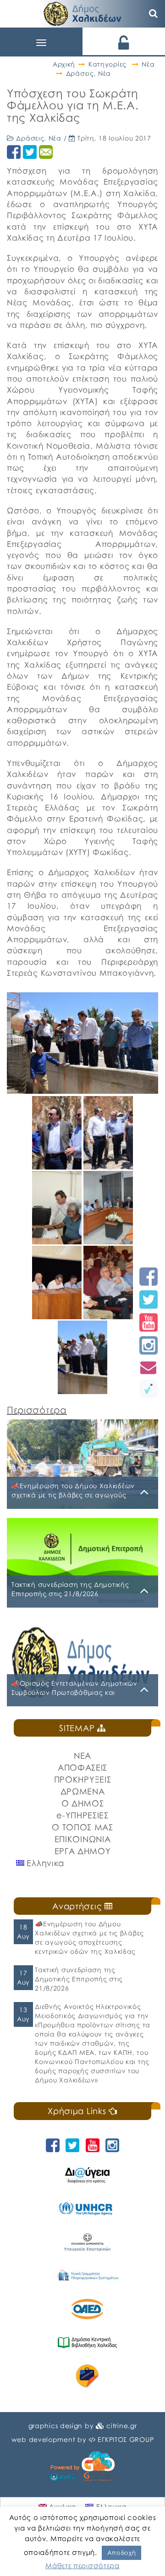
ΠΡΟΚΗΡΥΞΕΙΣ (83, 1779)
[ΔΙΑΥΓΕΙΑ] (87, 2175)
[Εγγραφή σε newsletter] (148, 1367)
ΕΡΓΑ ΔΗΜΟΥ (83, 1851)
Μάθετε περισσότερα (82, 2565)
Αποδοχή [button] (122, 2553)
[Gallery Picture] (58, 1166)
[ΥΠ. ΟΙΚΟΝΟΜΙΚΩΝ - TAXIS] (87, 2275)
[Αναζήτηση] (154, 14)
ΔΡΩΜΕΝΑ (83, 1791)
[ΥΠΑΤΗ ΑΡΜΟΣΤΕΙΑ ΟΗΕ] (87, 2208)
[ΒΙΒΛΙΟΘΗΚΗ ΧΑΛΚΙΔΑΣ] (87, 2343)
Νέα (148, 64)
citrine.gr (121, 2426)
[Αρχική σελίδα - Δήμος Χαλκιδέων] (82, 13)
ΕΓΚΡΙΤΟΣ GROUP (126, 2439)
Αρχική (64, 64)
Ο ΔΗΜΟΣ (83, 1803)
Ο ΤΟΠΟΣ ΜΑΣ (82, 1827)
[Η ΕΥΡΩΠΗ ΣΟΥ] (87, 2376)
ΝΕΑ (82, 1755)
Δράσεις (80, 73)
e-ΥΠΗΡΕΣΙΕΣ (82, 1815)
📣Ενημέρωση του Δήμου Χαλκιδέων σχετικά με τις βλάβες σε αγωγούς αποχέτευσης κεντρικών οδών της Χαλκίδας (89, 1938)
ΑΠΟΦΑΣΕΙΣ (82, 1767)
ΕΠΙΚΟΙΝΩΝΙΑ (83, 1839)
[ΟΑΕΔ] (87, 2309)
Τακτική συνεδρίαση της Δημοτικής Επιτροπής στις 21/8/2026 (79, 1979)
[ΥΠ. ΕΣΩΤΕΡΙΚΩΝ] (87, 2242)
